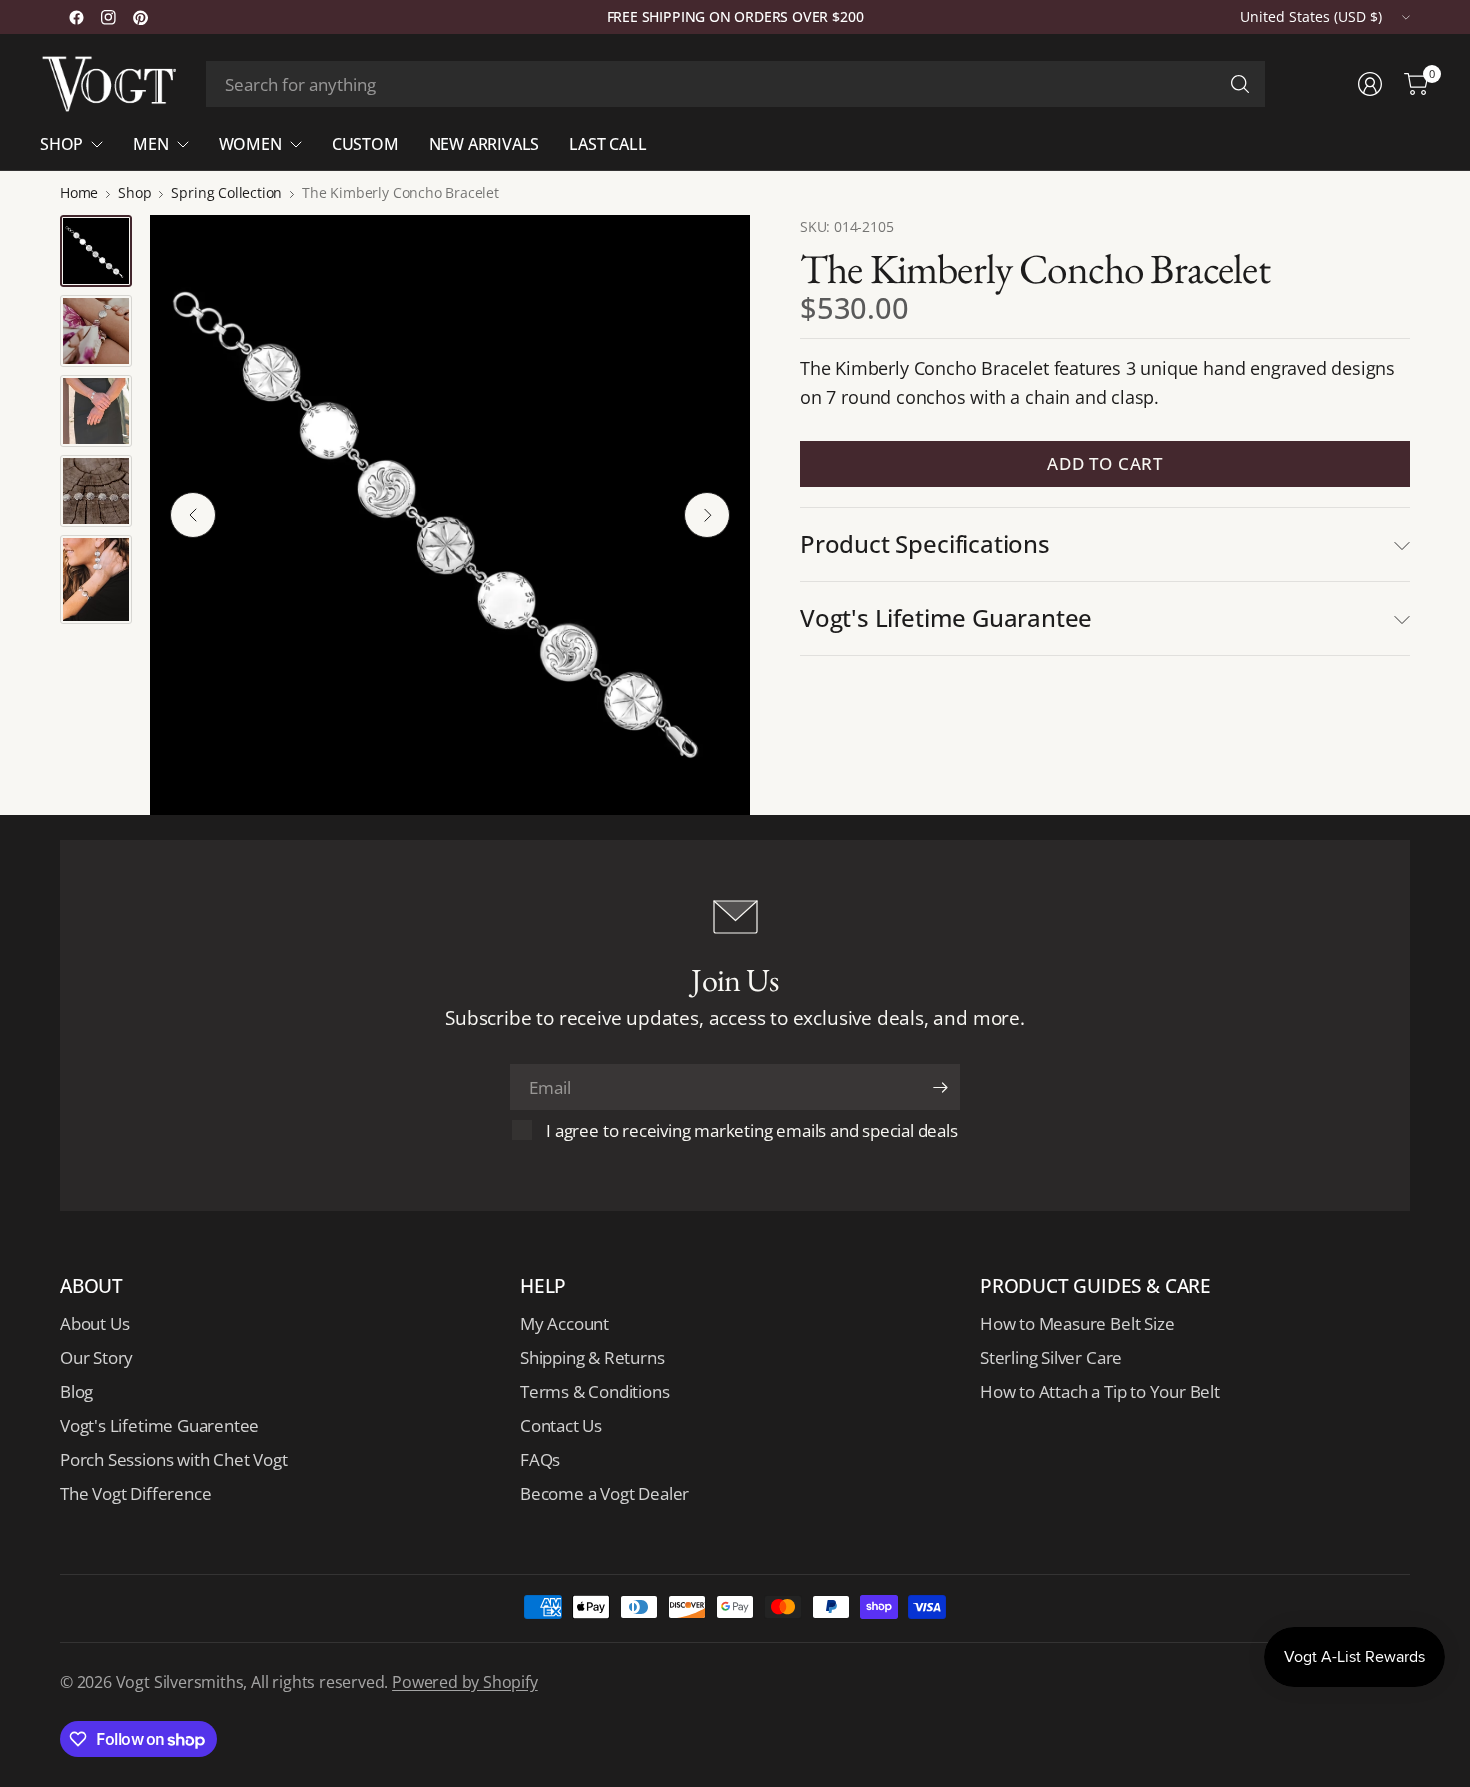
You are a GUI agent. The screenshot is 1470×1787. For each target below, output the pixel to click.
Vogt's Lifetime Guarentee (159, 1425)
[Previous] (193, 515)
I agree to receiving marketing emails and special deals (751, 1130)
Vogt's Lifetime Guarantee (946, 617)
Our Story (96, 1357)
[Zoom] (712, 253)
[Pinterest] (140, 17)
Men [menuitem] (150, 144)
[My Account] (1370, 84)
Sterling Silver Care (1051, 1357)
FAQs (540, 1459)
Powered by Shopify (465, 1682)
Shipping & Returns (592, 1357)
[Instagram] (108, 17)
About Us (94, 1323)
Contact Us (561, 1425)
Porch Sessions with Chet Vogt (173, 1459)
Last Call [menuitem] (607, 144)
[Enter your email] (940, 1087)
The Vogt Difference (135, 1493)
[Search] (1240, 84)
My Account (564, 1323)
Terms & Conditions (595, 1391)
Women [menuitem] (250, 144)
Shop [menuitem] (61, 144)
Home (79, 193)
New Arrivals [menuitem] (484, 144)
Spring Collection (226, 193)
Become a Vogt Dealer (604, 1493)
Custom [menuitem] (365, 144)
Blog (76, 1391)
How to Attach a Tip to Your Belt (1100, 1391)
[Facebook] (76, 17)
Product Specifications (925, 543)
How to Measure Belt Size (1077, 1323)
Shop (134, 193)
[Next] (707, 515)
